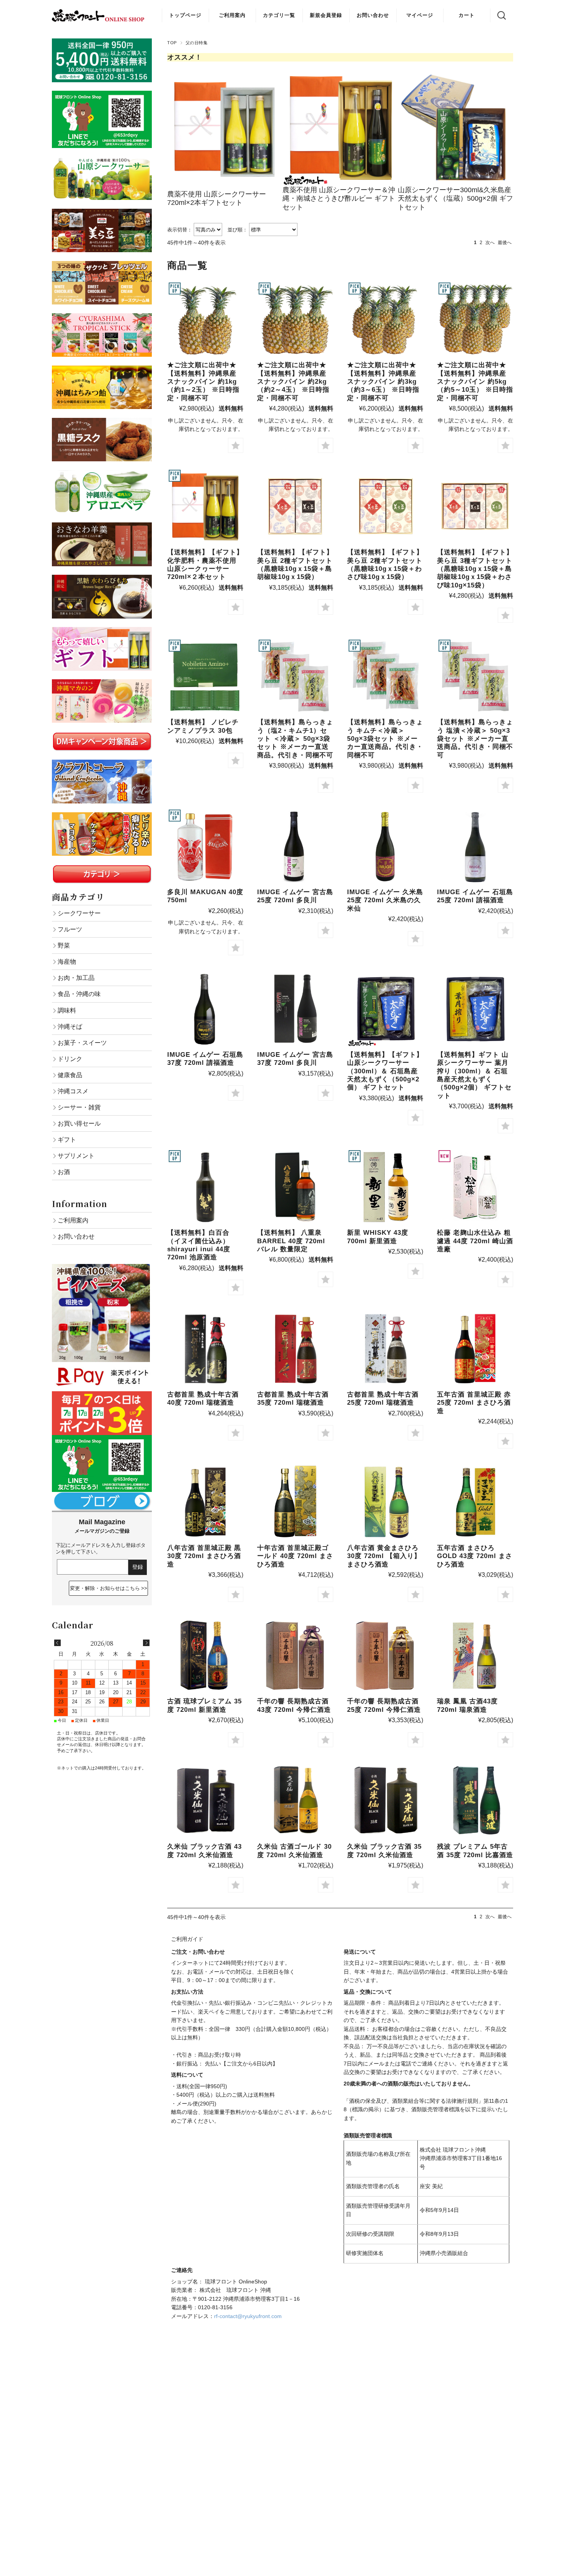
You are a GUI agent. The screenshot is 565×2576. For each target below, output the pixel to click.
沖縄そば (70, 1026)
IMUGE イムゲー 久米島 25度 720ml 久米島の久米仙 (385, 900)
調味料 (67, 1010)
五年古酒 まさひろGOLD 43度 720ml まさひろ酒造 (475, 1556)
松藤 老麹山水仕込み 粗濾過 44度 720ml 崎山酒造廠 (475, 1241)
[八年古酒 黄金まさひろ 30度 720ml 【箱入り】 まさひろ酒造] (385, 1502)
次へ (490, 243)
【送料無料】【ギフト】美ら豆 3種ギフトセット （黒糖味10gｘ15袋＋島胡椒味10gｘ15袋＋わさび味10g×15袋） (475, 569)
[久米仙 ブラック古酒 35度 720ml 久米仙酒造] (385, 1801)
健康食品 (70, 1075)
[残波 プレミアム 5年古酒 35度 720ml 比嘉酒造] (475, 1801)
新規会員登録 (326, 15)
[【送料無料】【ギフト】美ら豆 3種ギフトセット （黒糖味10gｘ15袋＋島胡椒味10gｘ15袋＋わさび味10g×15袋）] (475, 506)
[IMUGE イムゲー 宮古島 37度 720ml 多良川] (295, 1009)
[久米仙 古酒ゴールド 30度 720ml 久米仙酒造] (295, 1801)
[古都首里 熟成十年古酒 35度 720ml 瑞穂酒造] (295, 1349)
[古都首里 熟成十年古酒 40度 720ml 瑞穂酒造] (205, 1349)
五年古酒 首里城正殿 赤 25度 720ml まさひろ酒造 (474, 1403)
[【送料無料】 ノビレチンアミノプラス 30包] (205, 676)
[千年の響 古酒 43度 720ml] (295, 1655)
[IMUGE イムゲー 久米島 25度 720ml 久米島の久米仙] (385, 846)
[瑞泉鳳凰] (475, 1655)
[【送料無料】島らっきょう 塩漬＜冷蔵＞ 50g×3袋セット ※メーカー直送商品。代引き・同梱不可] (475, 676)
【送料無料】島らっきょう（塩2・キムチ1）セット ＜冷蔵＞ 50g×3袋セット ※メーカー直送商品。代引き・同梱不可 (295, 739)
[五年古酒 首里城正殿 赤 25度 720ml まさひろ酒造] (475, 1349)
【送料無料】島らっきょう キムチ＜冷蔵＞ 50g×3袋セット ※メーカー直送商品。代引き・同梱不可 (385, 739)
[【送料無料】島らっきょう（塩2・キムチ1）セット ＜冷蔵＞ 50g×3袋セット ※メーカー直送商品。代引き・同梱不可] (295, 676)
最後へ (505, 243)
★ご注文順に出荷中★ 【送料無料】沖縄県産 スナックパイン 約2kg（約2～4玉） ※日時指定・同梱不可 (293, 382)
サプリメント (76, 1156)
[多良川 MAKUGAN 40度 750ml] (205, 846)
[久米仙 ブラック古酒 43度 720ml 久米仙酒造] (205, 1801)
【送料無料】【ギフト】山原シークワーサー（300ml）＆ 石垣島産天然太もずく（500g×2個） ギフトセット (385, 1071)
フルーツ (70, 929)
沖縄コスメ (73, 1091)
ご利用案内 (232, 15)
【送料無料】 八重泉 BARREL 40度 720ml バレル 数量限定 (291, 1241)
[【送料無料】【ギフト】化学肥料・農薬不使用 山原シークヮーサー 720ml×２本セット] (205, 506)
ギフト (67, 1139)
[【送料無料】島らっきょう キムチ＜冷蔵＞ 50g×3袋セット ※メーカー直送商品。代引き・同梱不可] (385, 676)
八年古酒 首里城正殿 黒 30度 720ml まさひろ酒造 (204, 1556)
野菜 (64, 945)
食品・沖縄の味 (79, 994)
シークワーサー (79, 913)
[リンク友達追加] (102, 1439)
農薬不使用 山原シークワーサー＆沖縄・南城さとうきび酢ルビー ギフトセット (339, 199)
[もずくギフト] (385, 1009)
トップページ (185, 15)
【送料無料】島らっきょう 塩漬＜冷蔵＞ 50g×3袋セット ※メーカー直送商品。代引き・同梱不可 (475, 739)
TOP (172, 43)
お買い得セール (79, 1123)
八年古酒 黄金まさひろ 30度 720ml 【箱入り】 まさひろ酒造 (384, 1556)
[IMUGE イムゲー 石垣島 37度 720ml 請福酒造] (205, 1009)
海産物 (67, 961)
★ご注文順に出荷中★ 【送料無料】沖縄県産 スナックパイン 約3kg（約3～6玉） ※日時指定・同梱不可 (383, 382)
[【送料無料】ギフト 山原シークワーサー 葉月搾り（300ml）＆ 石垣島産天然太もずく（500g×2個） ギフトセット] (475, 1009)
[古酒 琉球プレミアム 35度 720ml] (205, 1655)
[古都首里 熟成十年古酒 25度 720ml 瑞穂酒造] (385, 1349)
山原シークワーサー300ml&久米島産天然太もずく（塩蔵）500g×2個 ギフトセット (455, 199)
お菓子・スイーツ (82, 1043)
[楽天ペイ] (102, 1366)
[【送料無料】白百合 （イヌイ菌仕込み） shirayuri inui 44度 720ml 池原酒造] (205, 1187)
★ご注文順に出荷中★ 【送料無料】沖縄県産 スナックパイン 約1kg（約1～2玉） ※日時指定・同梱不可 (203, 382)
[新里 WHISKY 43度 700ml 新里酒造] (385, 1187)
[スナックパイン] (205, 319)
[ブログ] (102, 1496)
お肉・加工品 (76, 978)
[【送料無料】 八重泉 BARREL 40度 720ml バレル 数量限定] (295, 1187)
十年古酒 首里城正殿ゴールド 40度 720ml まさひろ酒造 (295, 1556)
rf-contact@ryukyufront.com (248, 2316)
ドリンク (70, 1059)
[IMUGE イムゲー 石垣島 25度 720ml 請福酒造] (475, 846)
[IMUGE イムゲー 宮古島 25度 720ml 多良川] (295, 846)
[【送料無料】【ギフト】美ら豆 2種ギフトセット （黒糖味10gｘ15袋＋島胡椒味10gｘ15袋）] (295, 506)
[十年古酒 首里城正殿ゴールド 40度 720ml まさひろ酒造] (295, 1502)
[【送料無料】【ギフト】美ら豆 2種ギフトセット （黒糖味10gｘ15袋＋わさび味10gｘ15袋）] (385, 506)
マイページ (420, 15)
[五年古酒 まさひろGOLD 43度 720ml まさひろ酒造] (475, 1502)
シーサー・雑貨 (79, 1107)
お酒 (64, 1172)
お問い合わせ (373, 15)
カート (467, 15)
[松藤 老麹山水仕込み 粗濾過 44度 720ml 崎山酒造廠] (475, 1187)
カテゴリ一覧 (279, 15)
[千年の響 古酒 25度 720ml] (385, 1655)
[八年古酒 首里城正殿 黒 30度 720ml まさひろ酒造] (205, 1502)
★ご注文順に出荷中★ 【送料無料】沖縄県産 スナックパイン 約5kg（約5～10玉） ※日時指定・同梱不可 (475, 382)
